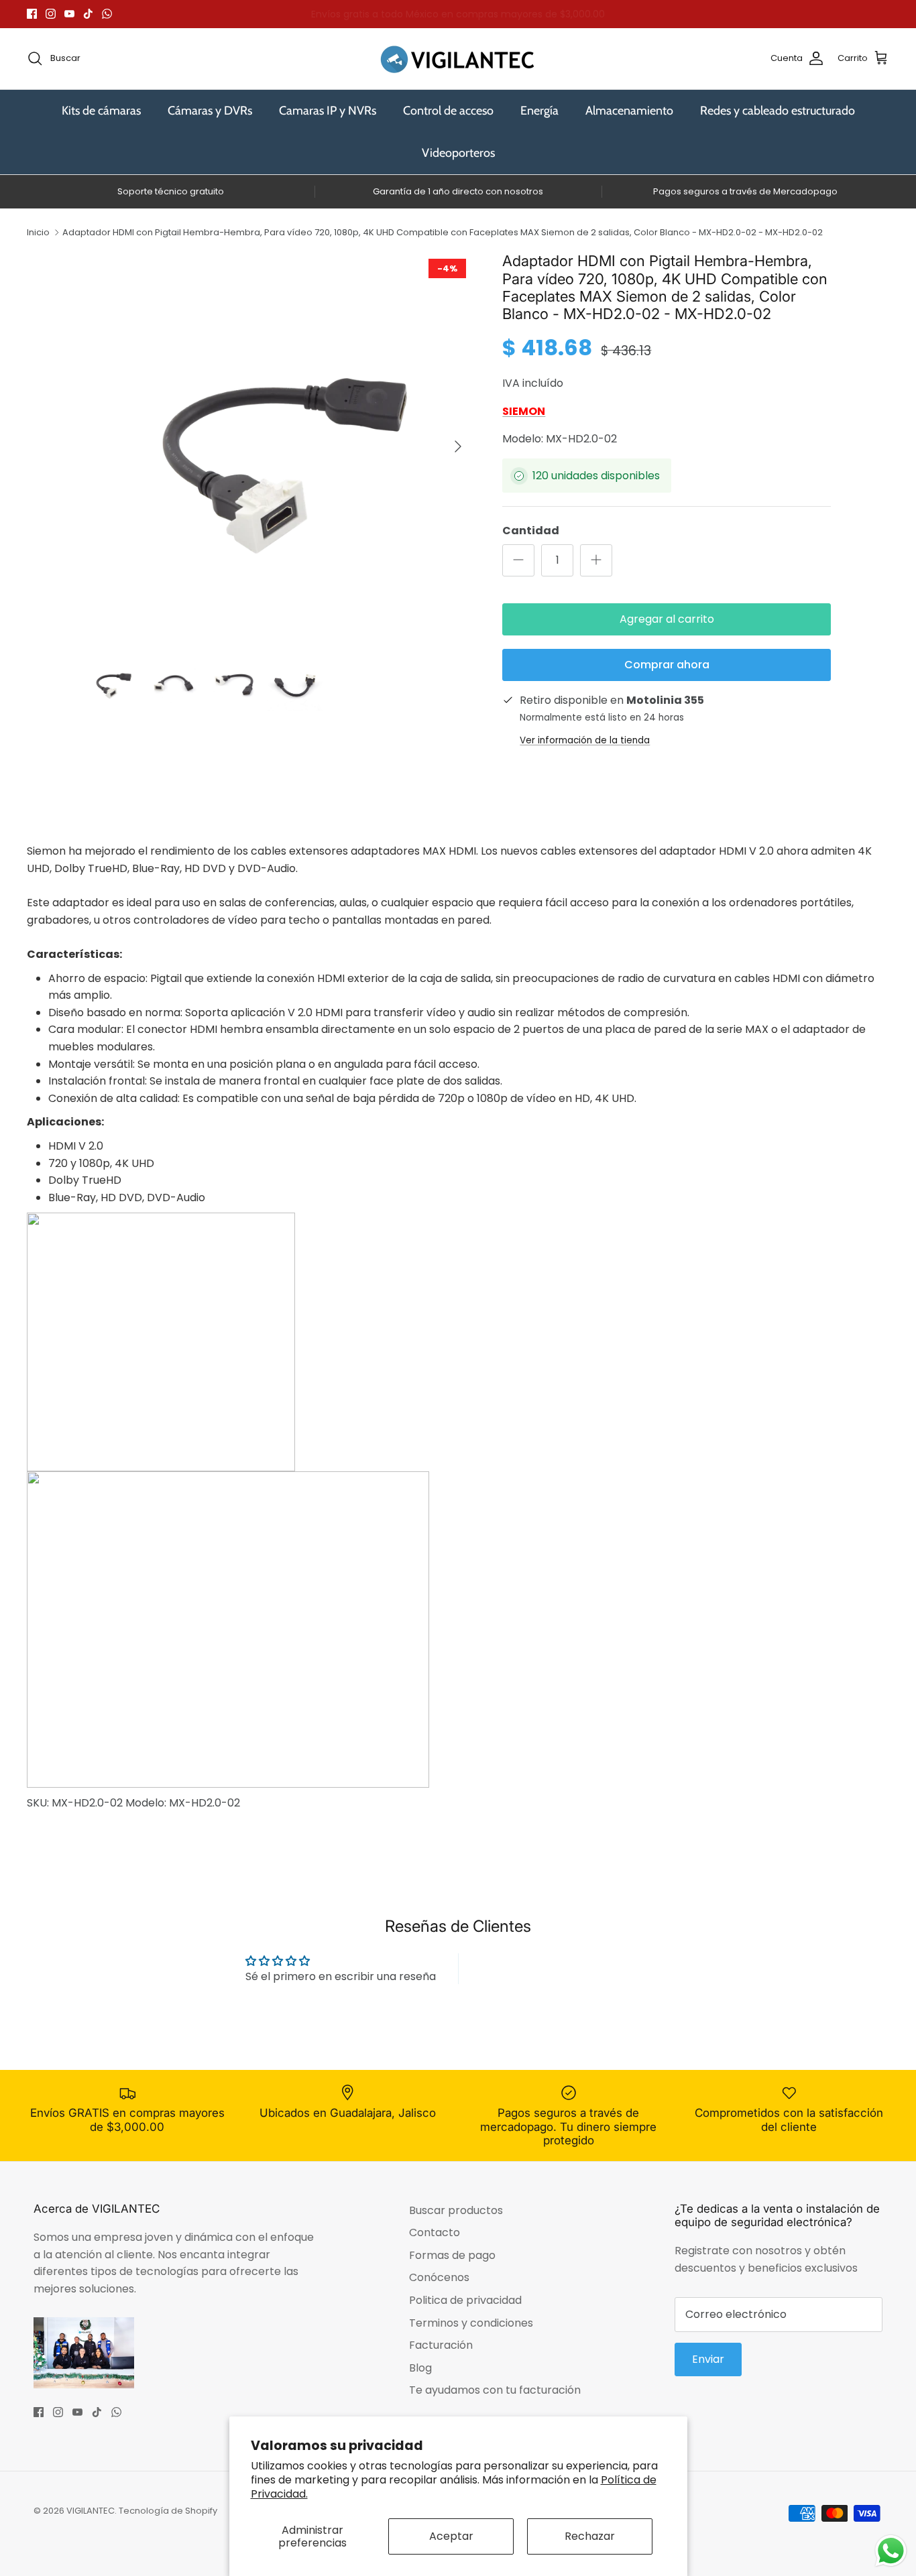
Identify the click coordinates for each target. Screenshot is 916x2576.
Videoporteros (458, 153)
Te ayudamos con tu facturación (495, 2390)
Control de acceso (448, 111)
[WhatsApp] (107, 14)
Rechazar (590, 2536)
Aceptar (451, 2536)
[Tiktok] (88, 14)
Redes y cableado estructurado (778, 111)
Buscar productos (456, 2210)
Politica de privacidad (465, 2300)
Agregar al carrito (667, 619)
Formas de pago (452, 2255)
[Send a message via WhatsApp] (891, 2551)
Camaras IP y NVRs (328, 111)
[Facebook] (32, 14)
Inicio (38, 232)
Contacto (435, 2232)
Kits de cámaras (101, 111)
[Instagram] (51, 14)
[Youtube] (69, 14)
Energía (539, 111)
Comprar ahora (667, 665)
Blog (420, 2368)
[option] (279, 446)
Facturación (441, 2345)
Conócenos (439, 2277)
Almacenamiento (629, 111)
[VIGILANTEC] (458, 59)
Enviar (708, 2359)
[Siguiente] (458, 446)
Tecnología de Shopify (168, 2511)
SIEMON (524, 411)
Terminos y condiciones (471, 2323)
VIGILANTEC (91, 2511)
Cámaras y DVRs (210, 111)
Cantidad (531, 531)
